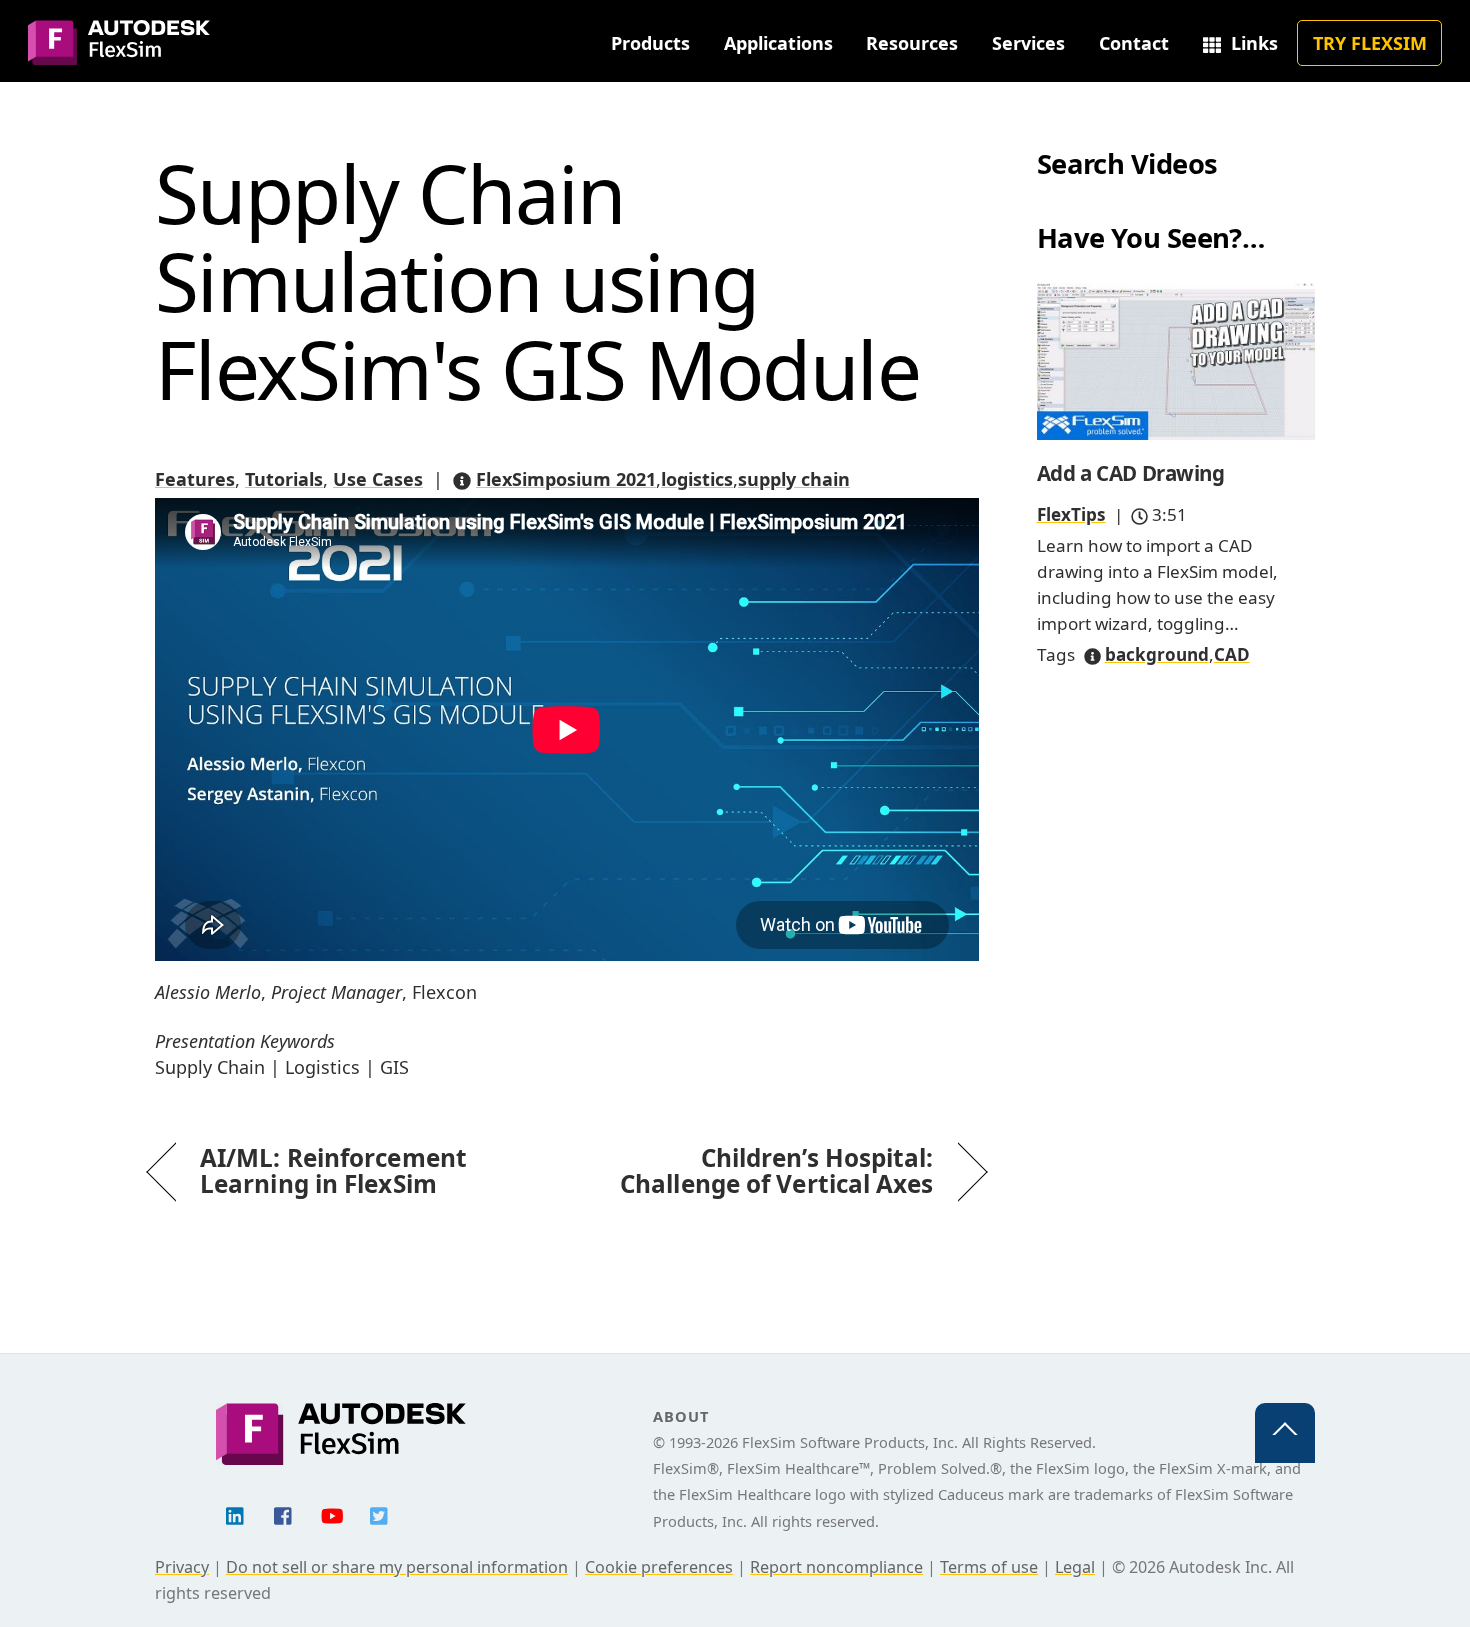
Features (195, 479)
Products (650, 43)
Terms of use (989, 1567)
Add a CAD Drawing (1131, 473)
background (1157, 654)
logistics (697, 479)
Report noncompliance (836, 1567)
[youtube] (332, 1514)
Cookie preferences (659, 1567)
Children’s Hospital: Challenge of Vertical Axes (763, 1171)
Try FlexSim (1370, 43)
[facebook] (284, 1514)
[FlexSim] (119, 53)
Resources (912, 43)
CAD (1232, 654)
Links (1252, 43)
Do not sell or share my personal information (397, 1567)
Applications (778, 43)
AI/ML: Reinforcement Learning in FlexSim (333, 1171)
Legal (1075, 1567)
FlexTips (1071, 514)
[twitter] (380, 1514)
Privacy (182, 1567)
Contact (1134, 43)
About (680, 1416)
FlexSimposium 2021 (566, 479)
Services (1028, 43)
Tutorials (284, 479)
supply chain (794, 479)
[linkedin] (236, 1514)
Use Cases (378, 479)
